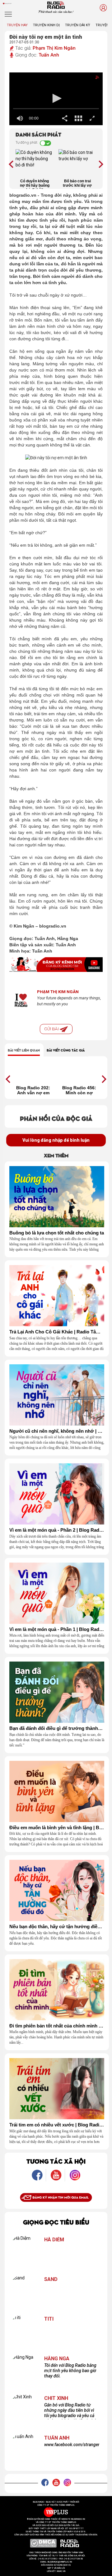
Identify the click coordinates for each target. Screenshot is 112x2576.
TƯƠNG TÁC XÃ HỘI (56, 2161)
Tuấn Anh (49, 55)
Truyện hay (17, 25)
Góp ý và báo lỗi (56, 2568)
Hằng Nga (57, 2359)
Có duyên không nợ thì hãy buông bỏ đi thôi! (35, 184)
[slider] (56, 109)
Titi (49, 2319)
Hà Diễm (54, 2240)
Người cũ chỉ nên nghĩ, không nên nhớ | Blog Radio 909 (57, 1431)
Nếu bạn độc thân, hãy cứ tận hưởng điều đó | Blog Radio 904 (57, 1927)
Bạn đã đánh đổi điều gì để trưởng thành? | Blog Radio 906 (57, 1728)
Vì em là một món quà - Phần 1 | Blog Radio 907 (57, 1629)
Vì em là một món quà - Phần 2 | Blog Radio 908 (57, 1530)
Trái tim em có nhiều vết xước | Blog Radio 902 (57, 2125)
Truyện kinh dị (46, 25)
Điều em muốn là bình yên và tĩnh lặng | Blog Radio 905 (57, 1828)
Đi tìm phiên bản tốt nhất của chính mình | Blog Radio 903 (57, 2026)
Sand (51, 2279)
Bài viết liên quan (24, 1050)
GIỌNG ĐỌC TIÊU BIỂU (56, 2222)
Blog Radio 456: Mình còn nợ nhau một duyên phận (79, 1090)
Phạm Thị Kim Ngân (54, 48)
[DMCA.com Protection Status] (43, 2543)
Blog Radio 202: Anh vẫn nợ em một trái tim (33, 1090)
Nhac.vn (61, 2571)
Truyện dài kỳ (78, 25)
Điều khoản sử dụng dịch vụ (56, 2565)
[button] (56, 98)
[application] (56, 99)
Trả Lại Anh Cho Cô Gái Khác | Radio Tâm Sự (57, 1332)
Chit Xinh (56, 2398)
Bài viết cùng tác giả (66, 1050)
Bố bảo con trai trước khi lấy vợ (77, 183)
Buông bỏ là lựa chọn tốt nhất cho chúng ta (57, 1233)
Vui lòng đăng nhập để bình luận (56, 1140)
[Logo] (93, 79)
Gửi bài (52, 1029)
